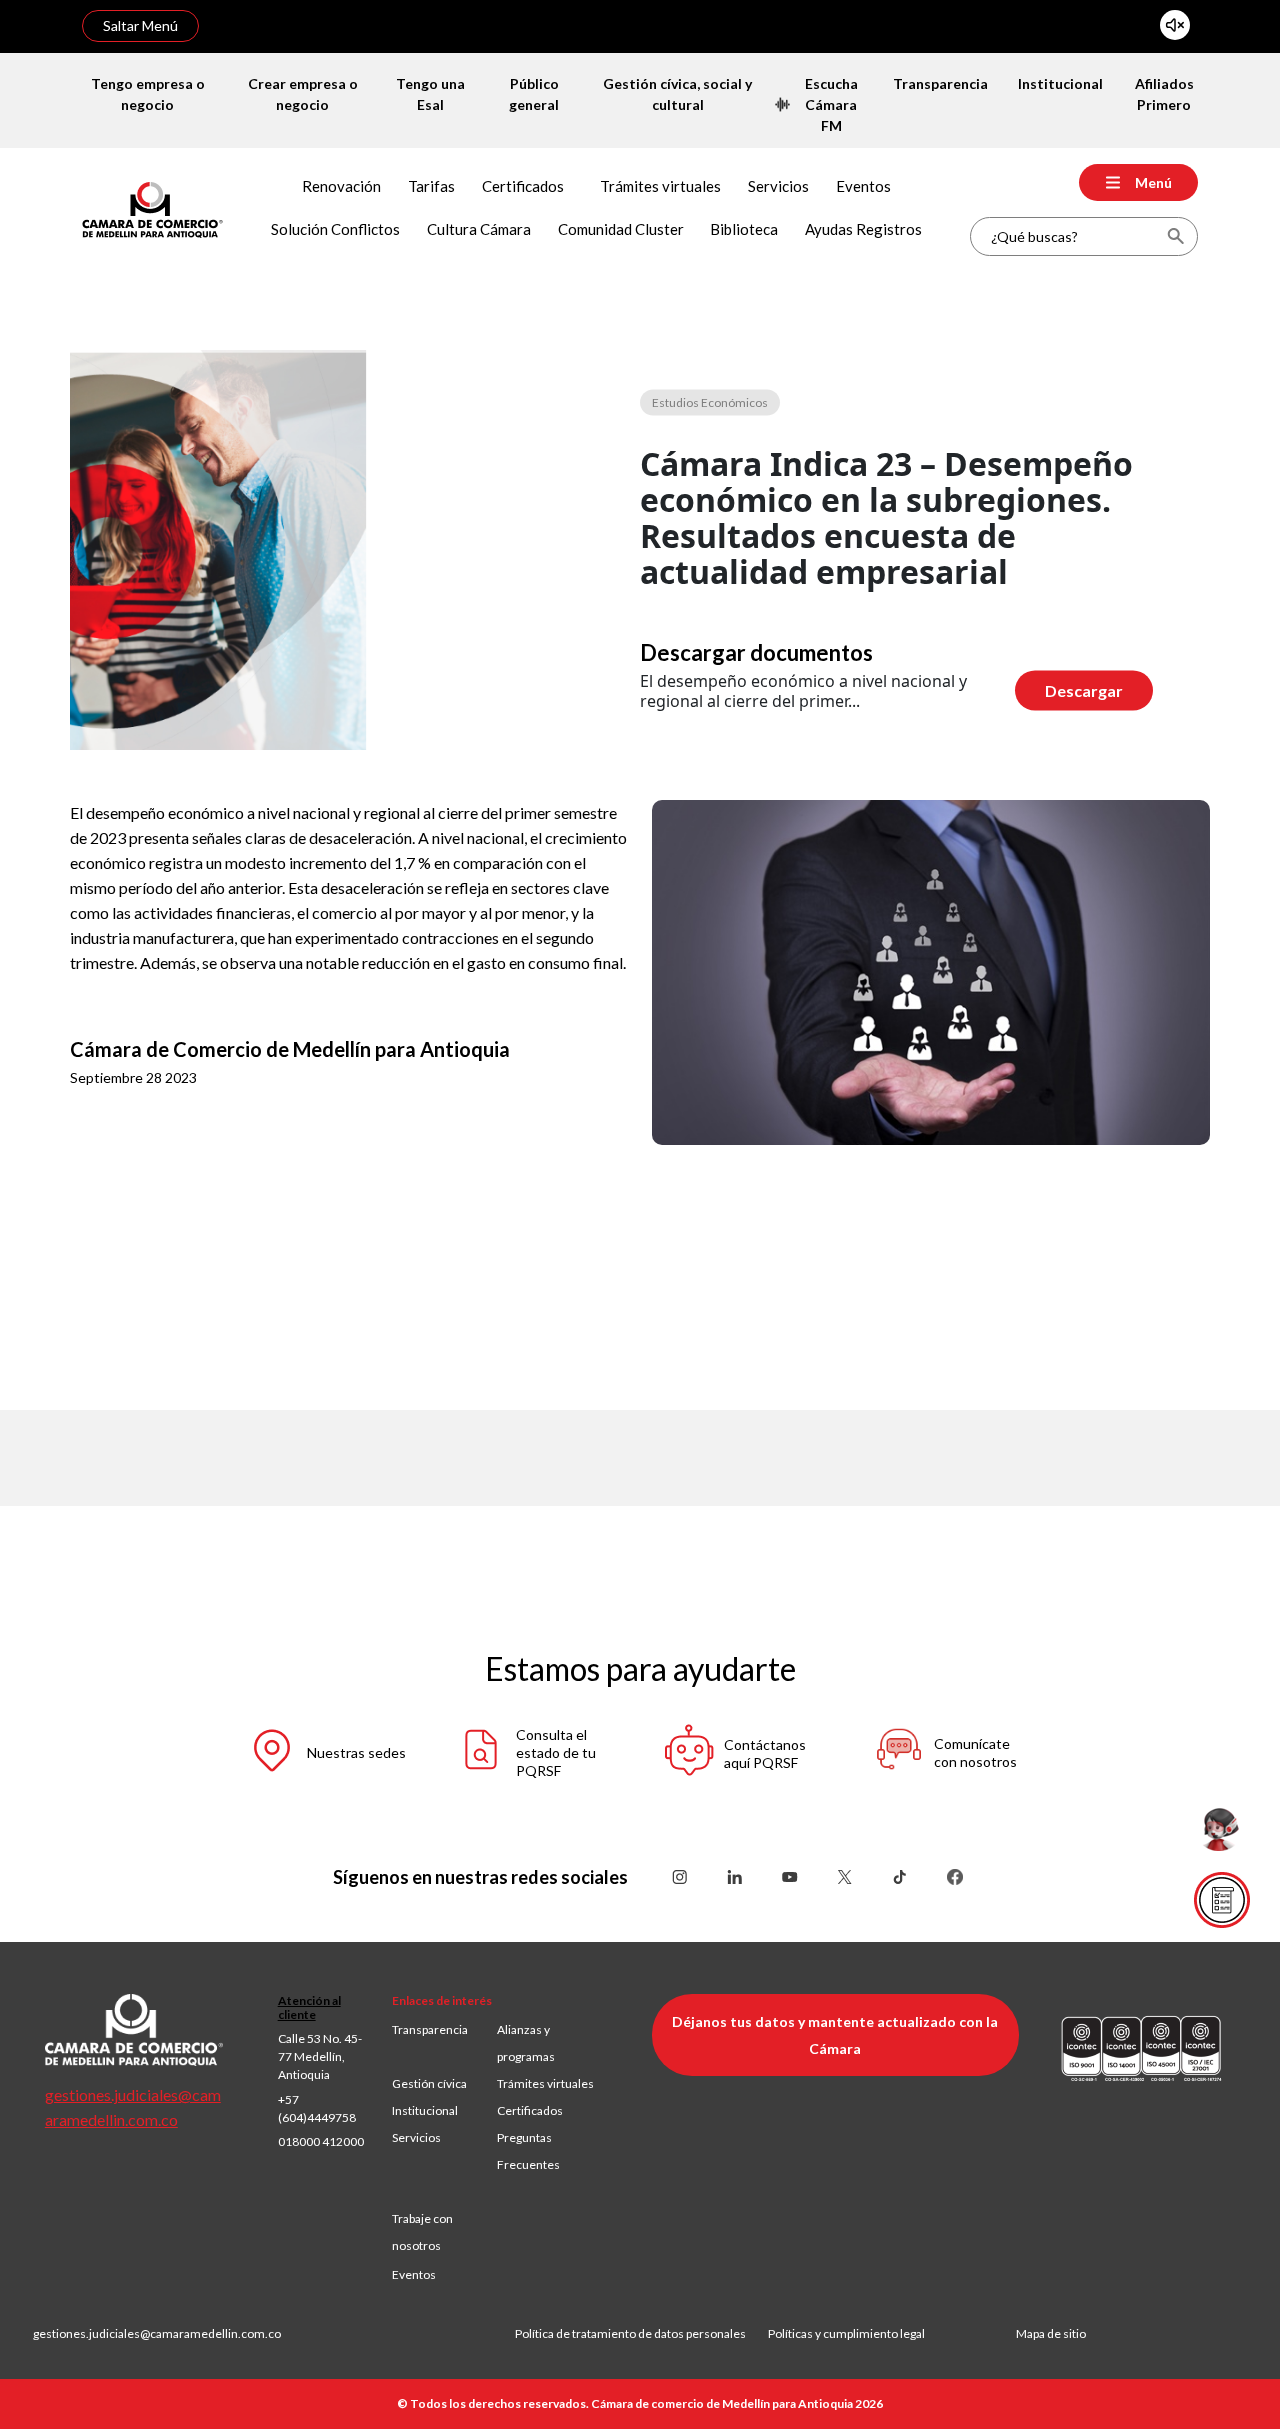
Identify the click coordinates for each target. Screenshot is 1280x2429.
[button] (326, 1753)
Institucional (425, 2110)
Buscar (1175, 236)
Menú (1153, 182)
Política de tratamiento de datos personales (641, 2333)
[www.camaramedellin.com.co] (152, 207)
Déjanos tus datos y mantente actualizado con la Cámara (835, 2035)
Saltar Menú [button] (140, 25)
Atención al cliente (309, 2007)
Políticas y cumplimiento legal (846, 2333)
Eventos (414, 2274)
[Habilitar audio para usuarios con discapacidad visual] (1175, 25)
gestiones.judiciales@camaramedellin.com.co (157, 2333)
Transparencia (430, 2029)
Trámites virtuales (545, 2083)
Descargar (1084, 690)
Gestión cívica (429, 2083)
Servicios (416, 2137)
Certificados (530, 2110)
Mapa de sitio (1051, 2333)
